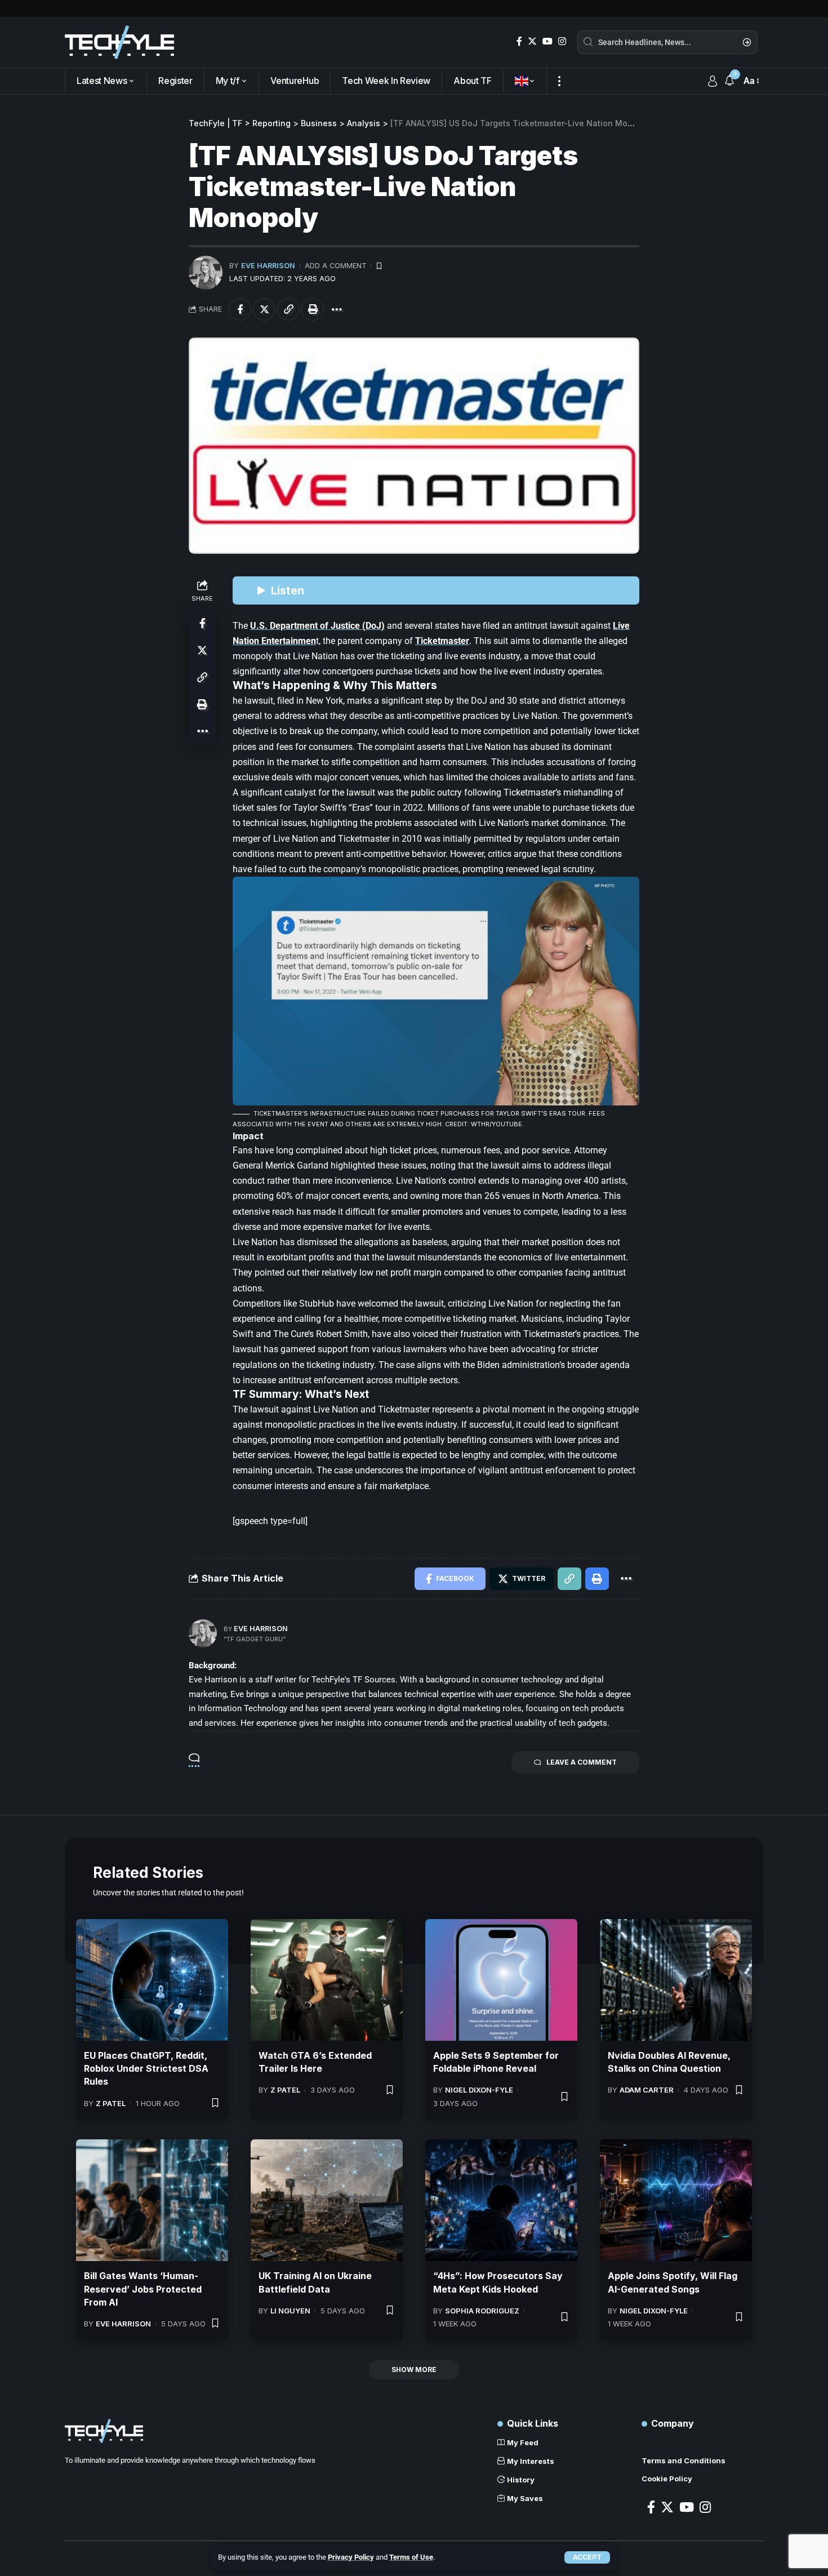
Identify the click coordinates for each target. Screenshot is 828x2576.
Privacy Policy (351, 2557)
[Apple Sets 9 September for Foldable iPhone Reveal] (501, 1980)
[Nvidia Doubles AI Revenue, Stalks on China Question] (676, 1980)
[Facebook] (519, 41)
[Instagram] (562, 41)
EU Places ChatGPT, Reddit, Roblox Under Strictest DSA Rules (146, 2068)
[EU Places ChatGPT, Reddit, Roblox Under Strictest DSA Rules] (152, 1980)
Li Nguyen (290, 2311)
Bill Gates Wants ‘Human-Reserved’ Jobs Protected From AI (143, 2289)
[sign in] (713, 81)
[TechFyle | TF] (119, 42)
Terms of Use (411, 2557)
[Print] (313, 309)
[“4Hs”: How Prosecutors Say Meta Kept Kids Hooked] (501, 2200)
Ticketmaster (442, 641)
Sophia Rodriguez (482, 2311)
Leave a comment (582, 1762)
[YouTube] (547, 41)
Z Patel (111, 2103)
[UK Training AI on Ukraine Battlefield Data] (327, 2200)
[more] (559, 81)
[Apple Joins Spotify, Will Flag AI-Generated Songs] (676, 2200)
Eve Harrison (268, 266)
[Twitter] (532, 41)
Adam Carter (647, 2090)
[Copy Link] (288, 309)
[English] (525, 81)
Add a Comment (336, 266)
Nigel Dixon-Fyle (479, 2090)
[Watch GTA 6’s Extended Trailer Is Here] (327, 1980)
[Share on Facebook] (240, 309)
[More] (337, 309)
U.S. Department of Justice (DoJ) (317, 626)
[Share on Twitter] (264, 309)
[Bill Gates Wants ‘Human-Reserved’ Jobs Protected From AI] (152, 2200)
